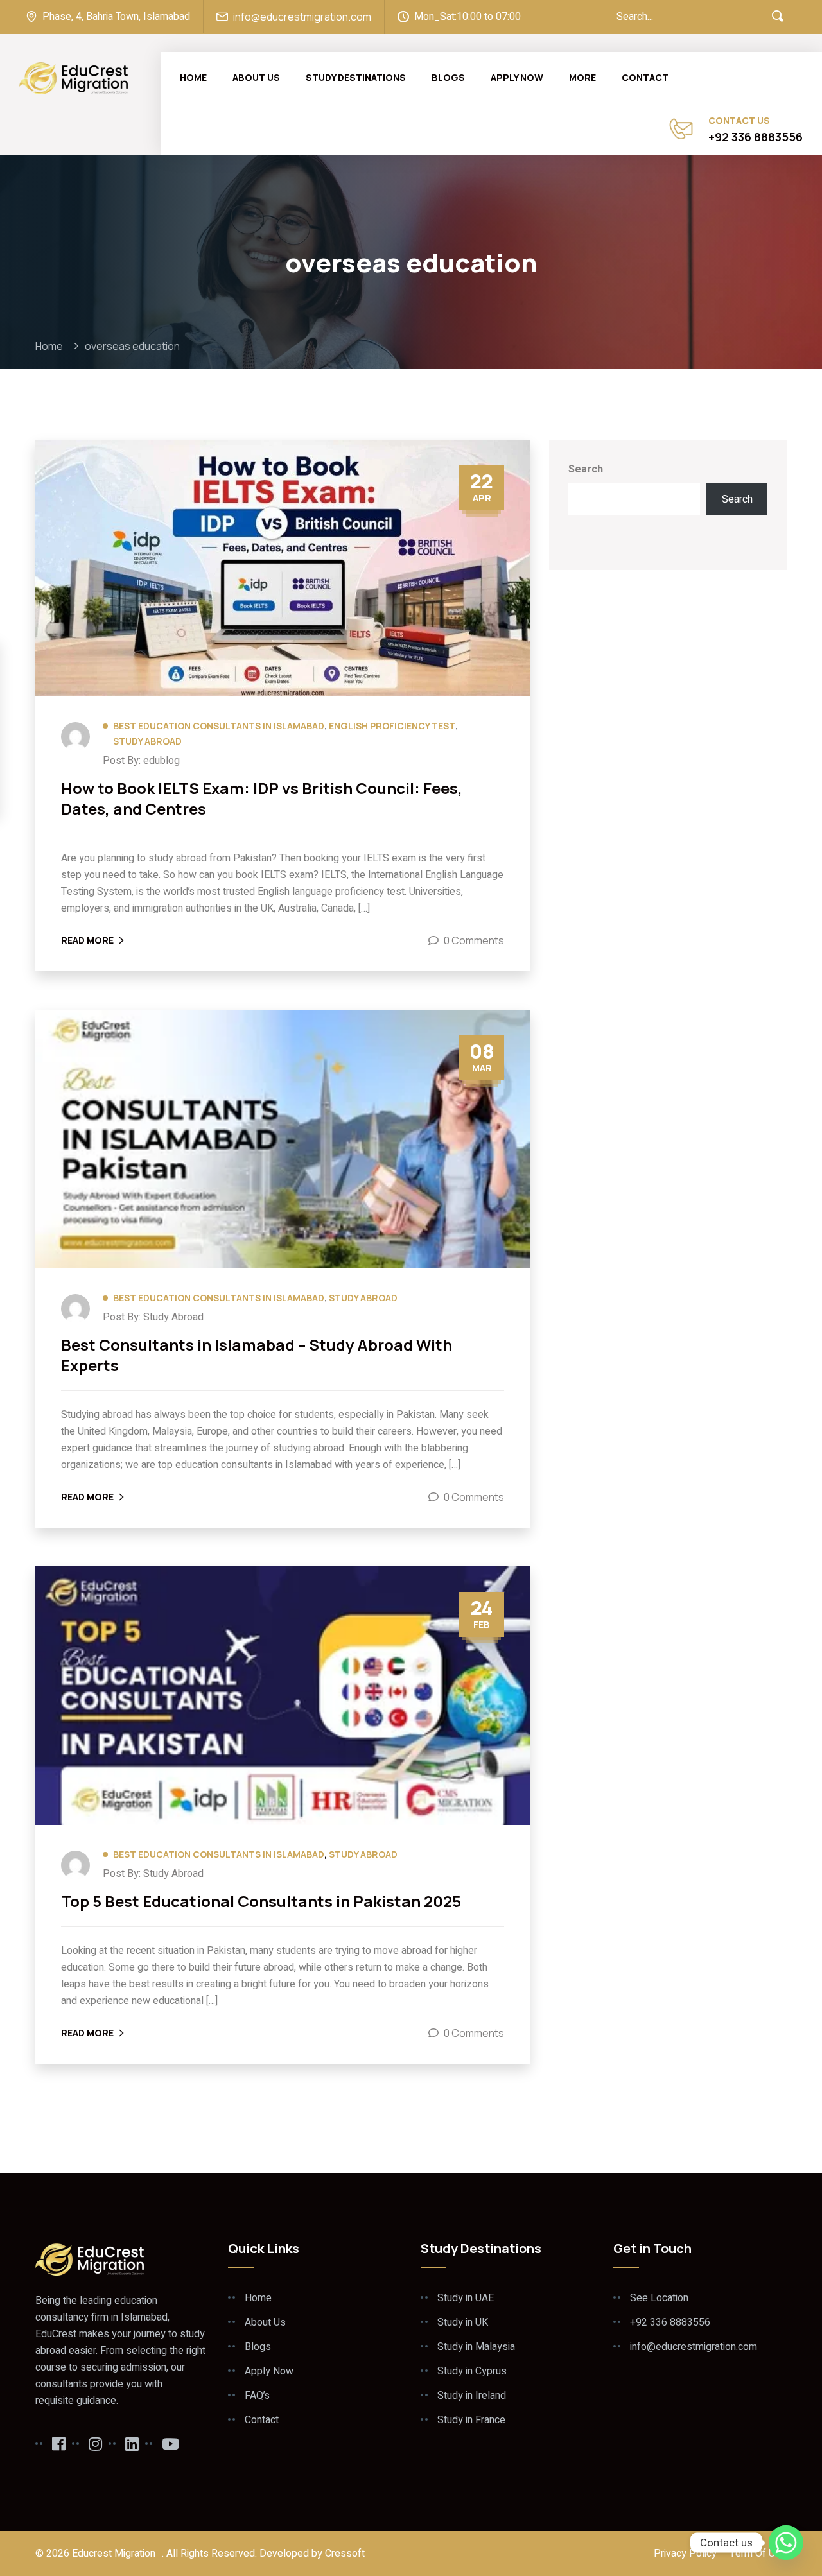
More (582, 77)
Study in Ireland (472, 2396)
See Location (659, 2298)
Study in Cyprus (472, 2371)
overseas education (132, 346)
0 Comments (474, 940)
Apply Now (517, 77)
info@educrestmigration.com (302, 17)
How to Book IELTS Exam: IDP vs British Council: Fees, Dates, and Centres (262, 799)
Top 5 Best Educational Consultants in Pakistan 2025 (261, 1901)
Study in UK (463, 2322)
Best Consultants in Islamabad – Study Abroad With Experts (257, 1355)
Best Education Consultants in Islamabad (219, 726)
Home (193, 77)
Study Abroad (147, 741)
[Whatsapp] (786, 2543)
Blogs (448, 77)
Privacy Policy (685, 2554)
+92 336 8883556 (756, 137)
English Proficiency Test (392, 726)
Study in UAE (466, 2298)
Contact (645, 77)
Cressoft (345, 2554)
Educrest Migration (114, 2554)
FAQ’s (257, 2396)
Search (586, 469)
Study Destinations (356, 77)
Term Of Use (758, 2554)
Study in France (471, 2420)
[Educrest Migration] (74, 77)
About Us (256, 77)
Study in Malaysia (476, 2347)
